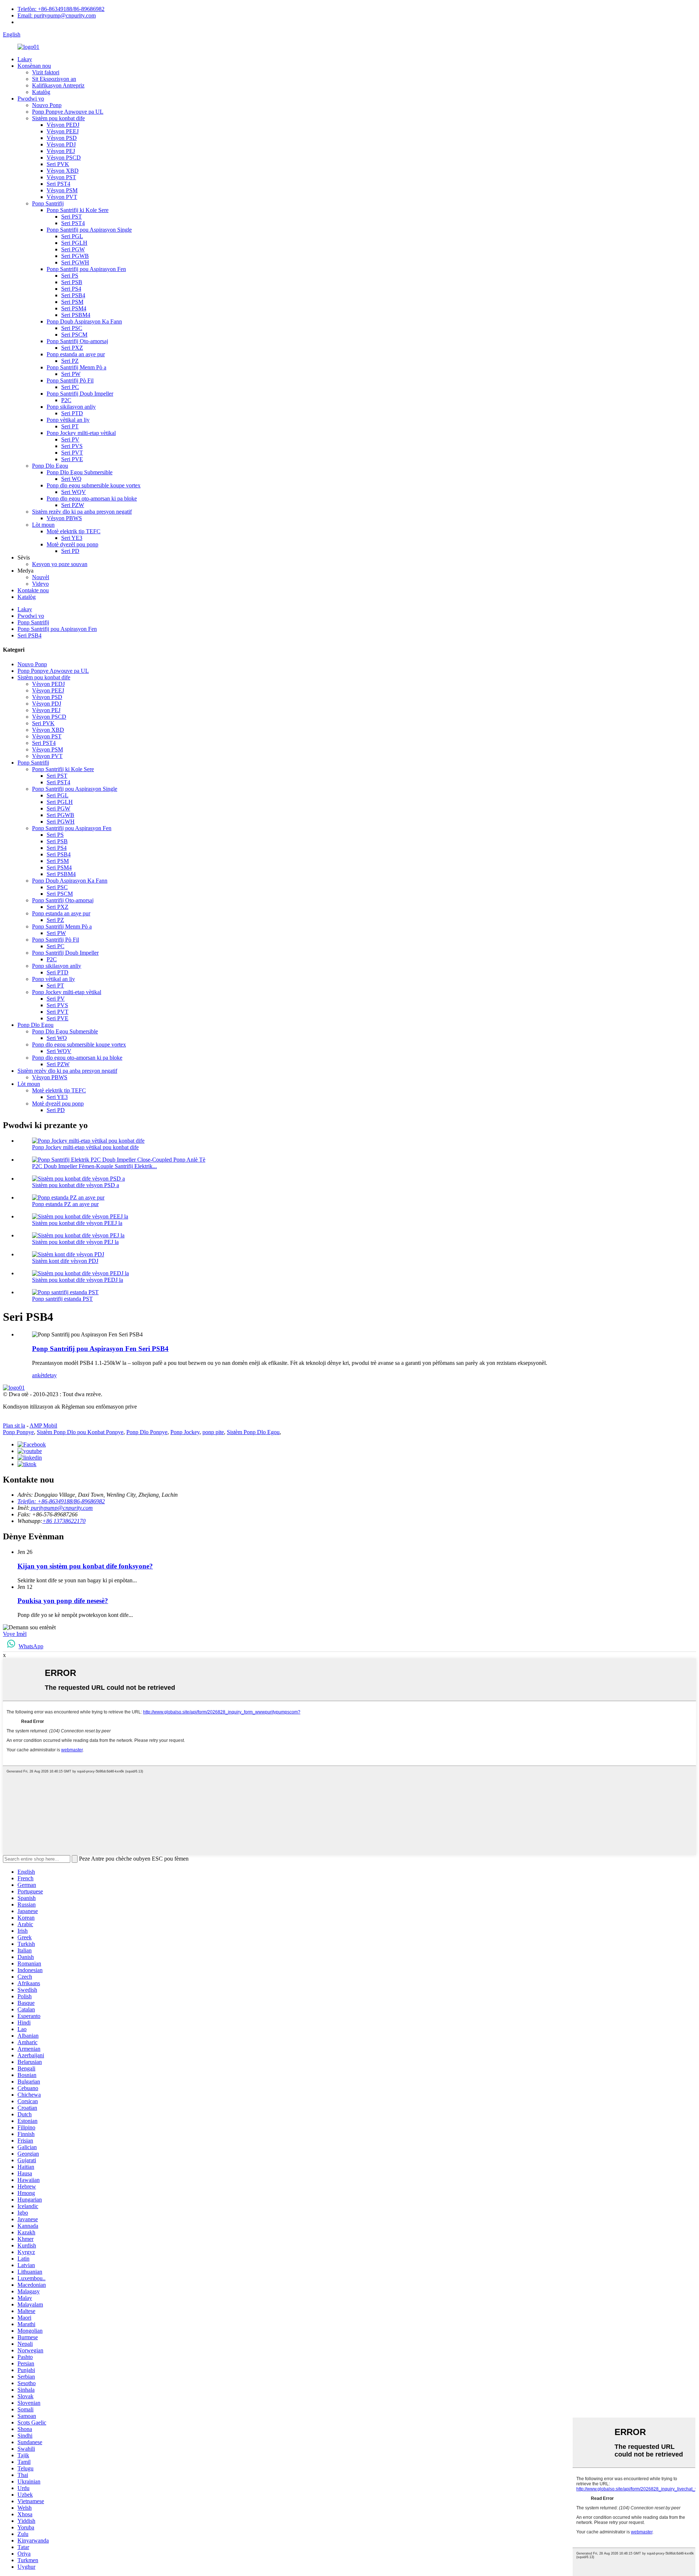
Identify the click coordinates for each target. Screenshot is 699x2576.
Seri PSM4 (74, 308)
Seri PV (70, 439)
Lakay (25, 59)
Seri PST (72, 217)
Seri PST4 (58, 184)
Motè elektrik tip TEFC (74, 531)
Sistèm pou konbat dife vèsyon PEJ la (75, 1242)
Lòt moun (43, 525)
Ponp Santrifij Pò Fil (70, 380)
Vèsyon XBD (63, 171)
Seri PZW (73, 505)
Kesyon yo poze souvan (60, 564)
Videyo (40, 584)
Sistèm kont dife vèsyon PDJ (65, 1261)
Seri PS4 (71, 289)
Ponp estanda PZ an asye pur (65, 1204)
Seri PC (70, 387)
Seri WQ (71, 479)
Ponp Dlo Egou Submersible (80, 472)
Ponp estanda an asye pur (76, 354)
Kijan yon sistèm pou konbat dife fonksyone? (85, 1566)
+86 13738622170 (64, 1521)
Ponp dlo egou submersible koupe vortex (94, 485)
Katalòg (41, 92)
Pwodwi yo (31, 99)
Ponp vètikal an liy (68, 420)
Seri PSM (72, 302)
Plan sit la (14, 1426)
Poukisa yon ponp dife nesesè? (63, 1601)
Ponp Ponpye (18, 1432)
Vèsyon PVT (62, 197)
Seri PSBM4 (76, 315)
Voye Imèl (15, 1634)
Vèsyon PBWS (64, 518)
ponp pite (213, 1432)
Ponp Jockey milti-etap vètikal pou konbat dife (85, 1147)
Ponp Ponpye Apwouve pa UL (68, 112)
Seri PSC (72, 328)
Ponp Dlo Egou (50, 466)
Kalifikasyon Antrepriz (58, 85)
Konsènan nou (34, 66)
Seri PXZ (72, 348)
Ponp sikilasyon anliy (71, 407)
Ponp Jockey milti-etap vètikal (81, 433)
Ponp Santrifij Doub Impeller (80, 394)
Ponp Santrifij (48, 203)
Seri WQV (74, 492)
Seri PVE (72, 459)
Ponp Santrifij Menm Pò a (76, 367)
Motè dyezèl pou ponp (72, 544)
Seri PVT (72, 453)
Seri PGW (73, 249)
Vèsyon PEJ (61, 151)
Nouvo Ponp (47, 105)
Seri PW (71, 374)
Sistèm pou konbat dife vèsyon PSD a (76, 1185)
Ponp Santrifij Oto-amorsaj (77, 341)
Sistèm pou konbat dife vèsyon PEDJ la (78, 1280)
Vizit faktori (46, 72)
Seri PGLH (74, 243)
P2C (66, 400)
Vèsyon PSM (62, 190)
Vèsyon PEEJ (63, 131)
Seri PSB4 (73, 295)
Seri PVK (58, 164)
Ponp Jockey (185, 1432)
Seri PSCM (74, 335)
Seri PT (70, 426)
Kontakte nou (33, 590)
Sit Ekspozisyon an (54, 79)
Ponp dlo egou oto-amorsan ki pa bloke (92, 498)
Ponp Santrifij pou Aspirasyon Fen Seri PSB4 (100, 1349)
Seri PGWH (75, 262)
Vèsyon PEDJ (63, 125)
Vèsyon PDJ (61, 144)
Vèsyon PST (61, 177)
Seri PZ (70, 361)
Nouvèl (41, 577)
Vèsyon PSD (62, 138)
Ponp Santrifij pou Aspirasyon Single (89, 230)
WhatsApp (31, 1646)
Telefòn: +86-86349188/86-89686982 (61, 9)
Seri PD (70, 551)
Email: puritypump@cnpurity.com (57, 15)
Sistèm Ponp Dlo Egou (253, 1432)
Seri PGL (72, 236)
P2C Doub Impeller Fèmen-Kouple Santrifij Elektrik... (94, 1166)
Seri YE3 (72, 538)
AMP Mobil (43, 1426)
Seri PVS (72, 446)
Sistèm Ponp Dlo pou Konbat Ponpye (80, 1432)
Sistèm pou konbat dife (58, 118)
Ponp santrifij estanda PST (62, 1299)
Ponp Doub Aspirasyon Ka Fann (84, 321)
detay (51, 1375)
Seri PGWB (75, 256)
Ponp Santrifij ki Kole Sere (78, 210)
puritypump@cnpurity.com (61, 1508)
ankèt (38, 1375)
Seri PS (70, 276)
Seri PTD (72, 413)
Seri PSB (72, 282)
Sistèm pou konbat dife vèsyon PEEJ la (77, 1223)
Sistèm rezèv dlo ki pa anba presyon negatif (82, 512)
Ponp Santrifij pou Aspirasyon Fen (86, 269)
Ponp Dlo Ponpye (147, 1432)
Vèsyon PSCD (64, 158)
